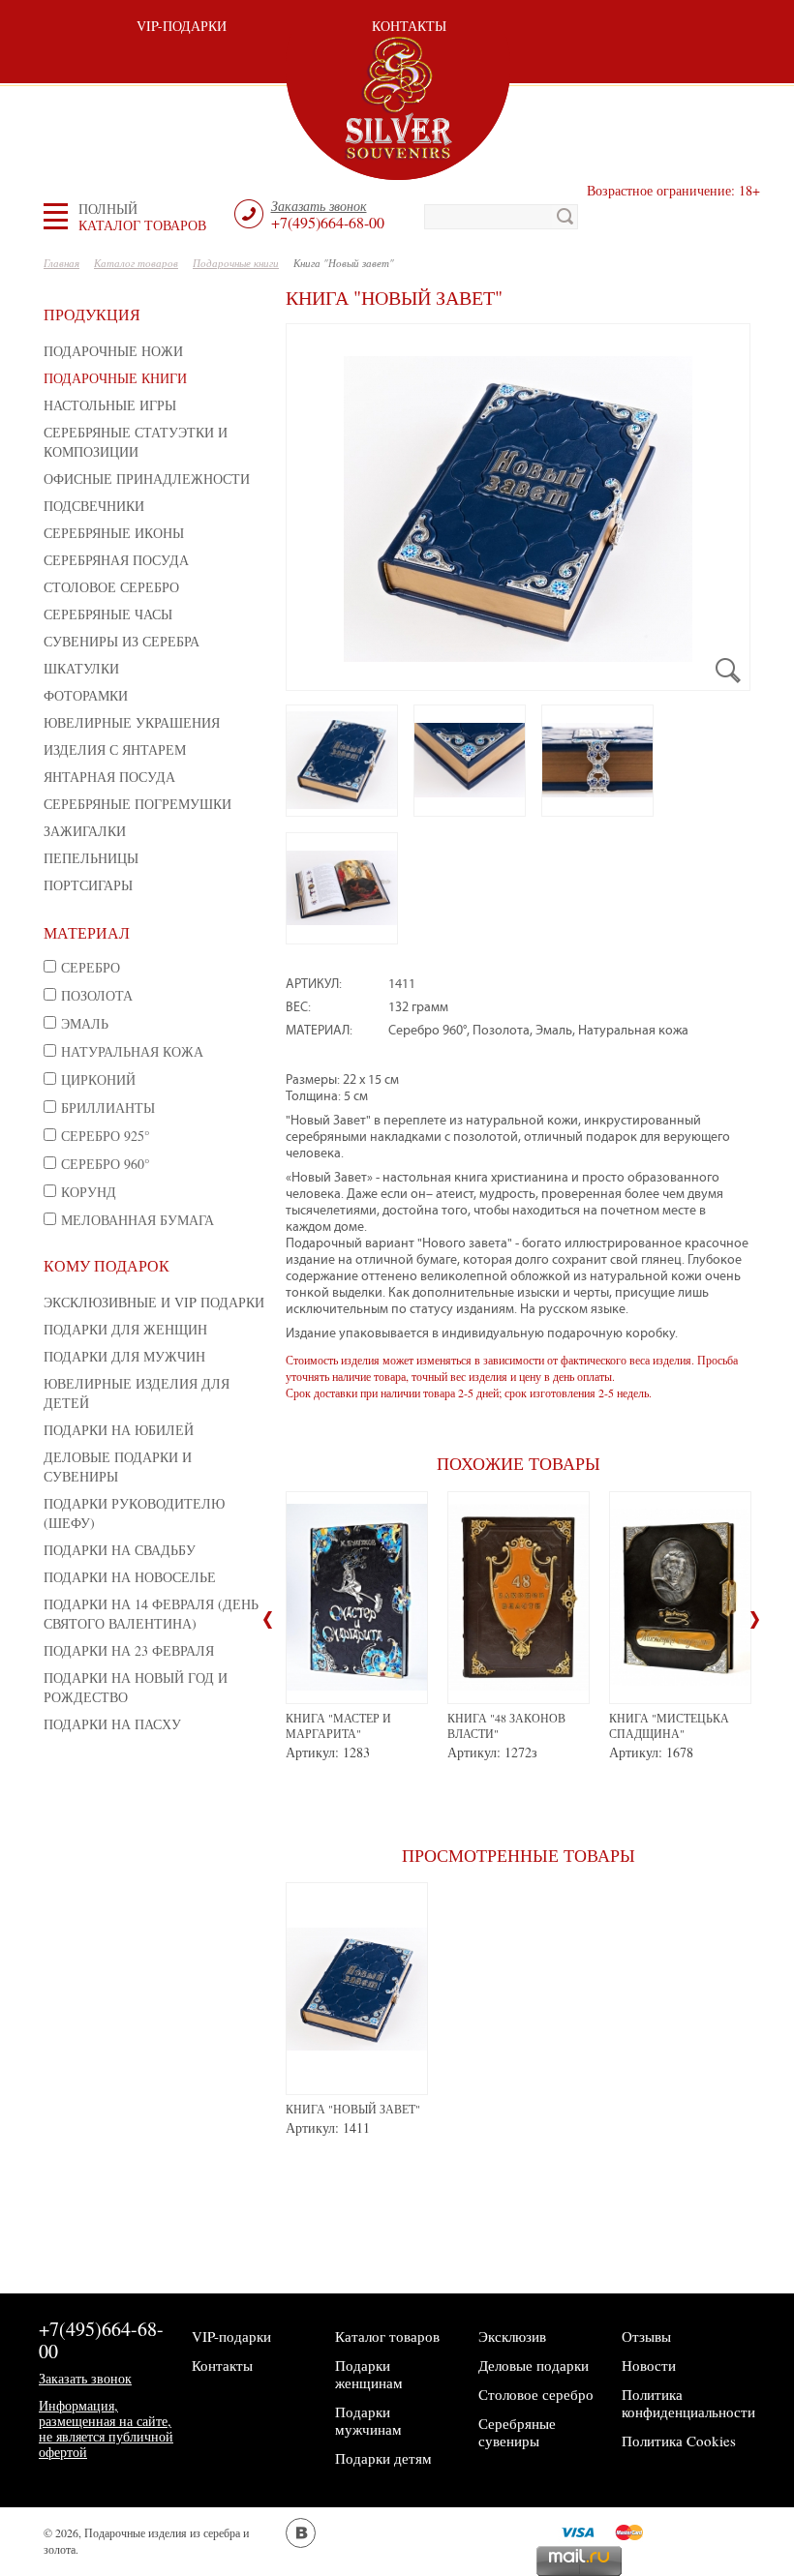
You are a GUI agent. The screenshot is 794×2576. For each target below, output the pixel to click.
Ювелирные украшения (132, 722)
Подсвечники (94, 506)
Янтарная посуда (109, 777)
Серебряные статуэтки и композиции (136, 442)
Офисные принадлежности (147, 479)
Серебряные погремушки (137, 804)
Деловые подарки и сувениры (118, 1467)
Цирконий (98, 1079)
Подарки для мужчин (124, 1356)
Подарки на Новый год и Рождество (136, 1687)
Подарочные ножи (113, 351)
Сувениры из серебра (122, 641)
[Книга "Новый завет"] (518, 507)
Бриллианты (108, 1108)
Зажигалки (85, 831)
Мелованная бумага (137, 1220)
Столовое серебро (111, 587)
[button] (142, 217)
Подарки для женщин (125, 1329)
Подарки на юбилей (119, 1430)
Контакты (409, 26)
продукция (92, 314)
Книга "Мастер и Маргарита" (338, 1725)
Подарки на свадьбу (120, 1550)
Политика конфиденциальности (688, 2403)
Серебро (91, 967)
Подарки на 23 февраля (129, 1650)
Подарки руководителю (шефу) (134, 1513)
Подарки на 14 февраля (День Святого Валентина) (151, 1614)
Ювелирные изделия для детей (137, 1393)
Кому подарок (107, 1265)
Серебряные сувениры (517, 2432)
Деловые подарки (534, 2365)
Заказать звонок (85, 2378)
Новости (649, 2365)
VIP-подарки (182, 26)
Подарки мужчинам (368, 2420)
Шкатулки (81, 668)
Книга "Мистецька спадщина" (669, 1725)
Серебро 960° (106, 1164)
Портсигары (88, 885)
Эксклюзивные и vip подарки (154, 1302)
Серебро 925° (106, 1136)
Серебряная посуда (116, 560)
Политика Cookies (679, 2441)
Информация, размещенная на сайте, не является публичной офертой (106, 2428)
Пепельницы (91, 858)
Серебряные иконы (114, 533)
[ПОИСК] (565, 217)
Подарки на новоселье (130, 1577)
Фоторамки (86, 695)
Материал (87, 932)
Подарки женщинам (369, 2374)
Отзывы (646, 2336)
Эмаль (85, 1023)
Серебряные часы (108, 614)
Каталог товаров (387, 2336)
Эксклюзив (512, 2336)
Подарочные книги (115, 378)
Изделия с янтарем (115, 749)
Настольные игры (110, 405)
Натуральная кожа (132, 1051)
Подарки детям (383, 2458)
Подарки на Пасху (112, 1724)
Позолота (97, 995)
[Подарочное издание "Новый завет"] (342, 761)
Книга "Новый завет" (353, 2109)
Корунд (89, 1192)
